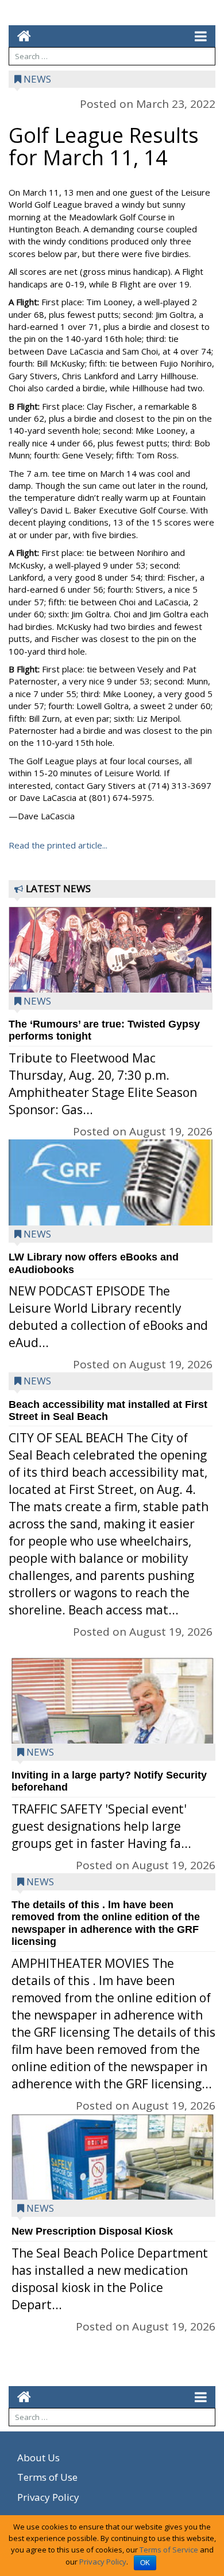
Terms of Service (169, 2550)
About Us (38, 2458)
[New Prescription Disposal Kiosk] (113, 2182)
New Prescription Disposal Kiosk (92, 2231)
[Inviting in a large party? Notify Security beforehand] (113, 1739)
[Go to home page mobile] (20, 36)
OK (145, 2563)
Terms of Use (47, 2477)
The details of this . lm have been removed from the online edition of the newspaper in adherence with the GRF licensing (106, 1923)
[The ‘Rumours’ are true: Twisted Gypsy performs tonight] (111, 962)
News (37, 79)
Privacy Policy (48, 2497)
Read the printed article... (58, 845)
